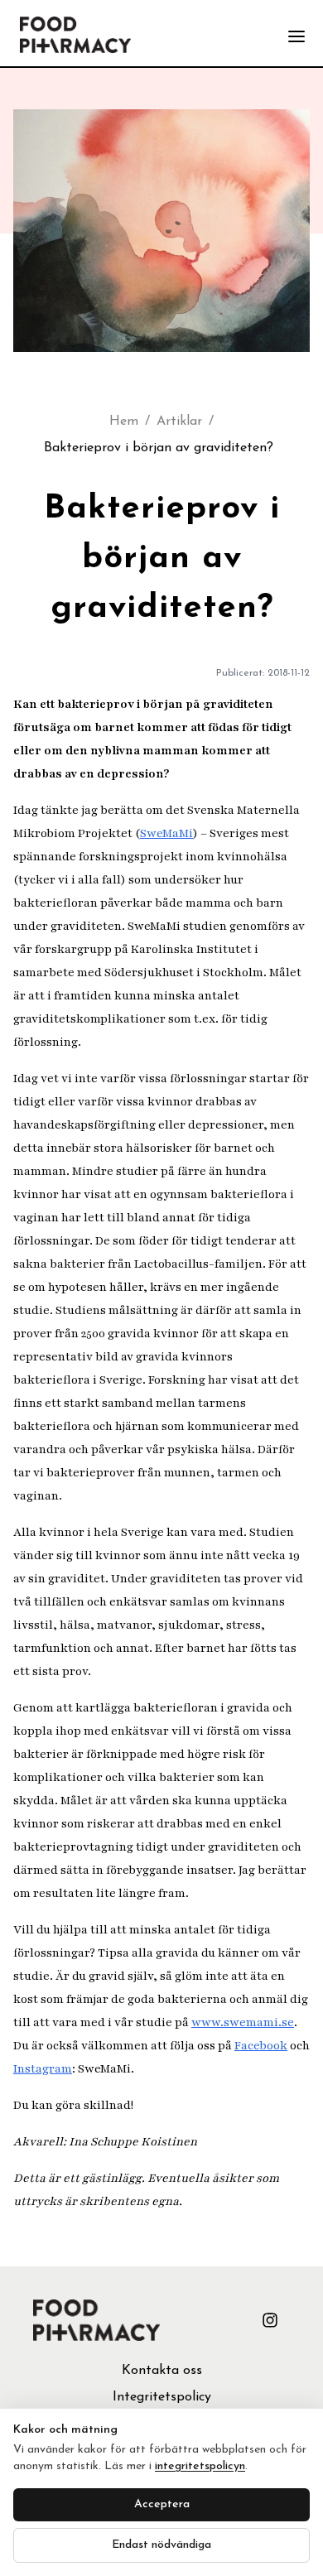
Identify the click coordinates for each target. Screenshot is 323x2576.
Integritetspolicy (162, 2397)
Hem (124, 421)
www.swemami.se (243, 2022)
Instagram (43, 2069)
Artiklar (179, 421)
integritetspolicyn (200, 2466)
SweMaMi (166, 833)
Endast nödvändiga (161, 2545)
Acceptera (162, 2504)
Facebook (261, 2046)
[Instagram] (270, 2320)
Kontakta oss (162, 2371)
